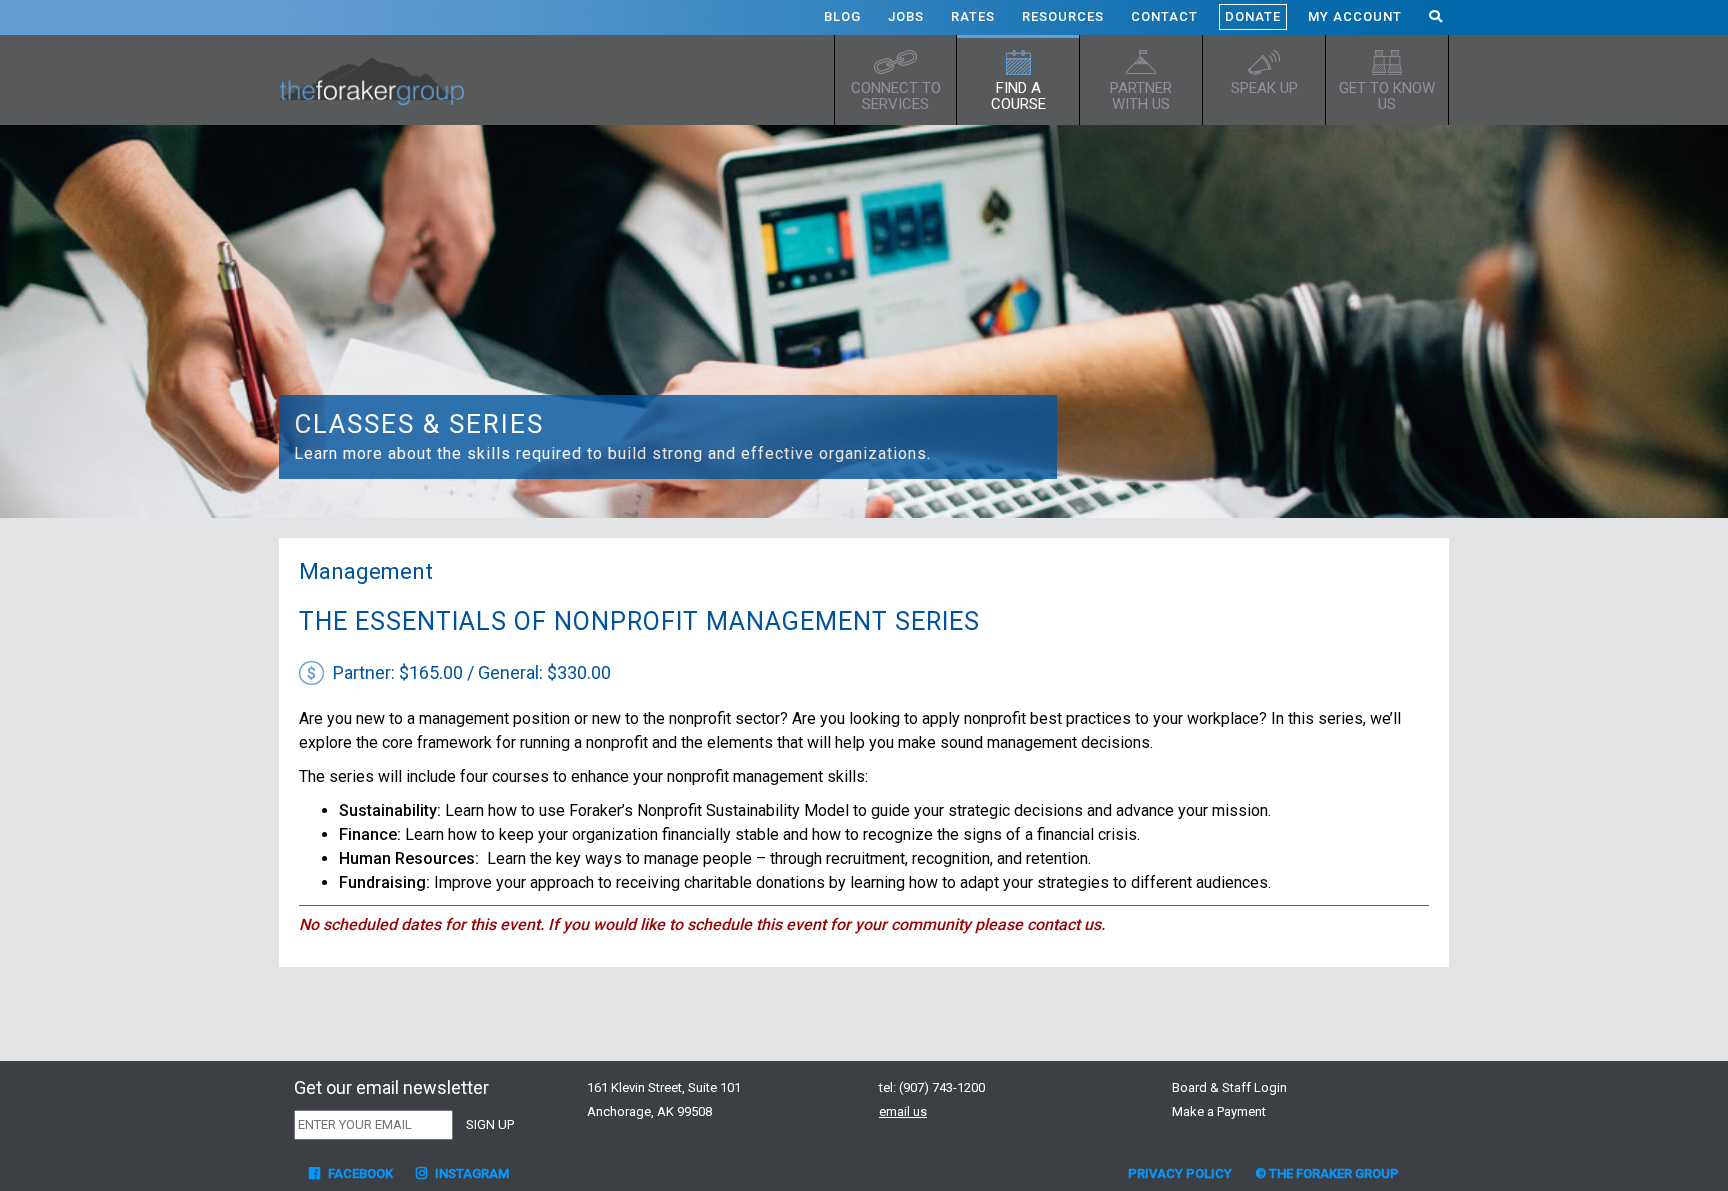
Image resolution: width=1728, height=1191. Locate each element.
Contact (1164, 16)
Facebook (359, 1173)
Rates (973, 16)
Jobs (906, 16)
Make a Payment (1219, 1111)
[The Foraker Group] (379, 80)
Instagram (470, 1173)
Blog (842, 16)
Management (366, 571)
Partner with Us (1141, 96)
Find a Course (1018, 96)
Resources (1063, 16)
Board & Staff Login (1229, 1087)
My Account (1355, 16)
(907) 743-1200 (942, 1087)
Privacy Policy (1180, 1173)
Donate (1253, 16)
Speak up (1264, 88)
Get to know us (1387, 96)
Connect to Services (896, 96)
